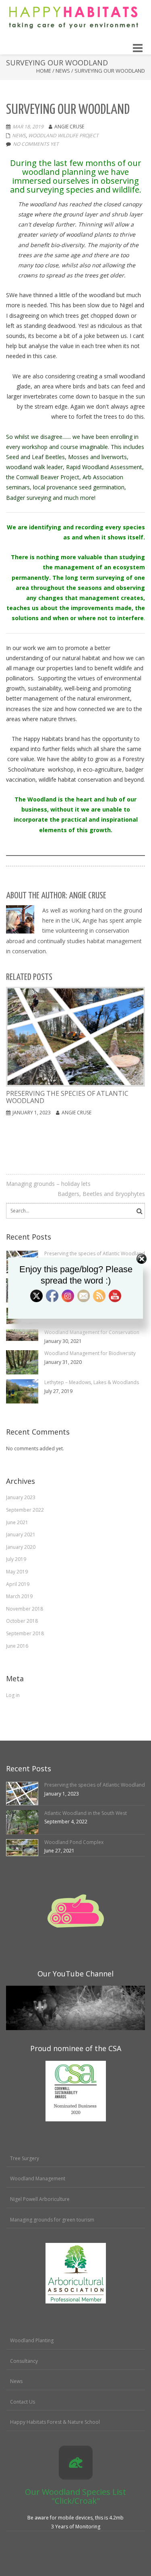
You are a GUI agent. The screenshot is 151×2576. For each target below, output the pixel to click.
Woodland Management (38, 2178)
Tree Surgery (25, 2158)
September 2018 (25, 1633)
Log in (13, 1695)
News (63, 71)
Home (44, 71)
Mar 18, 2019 (28, 127)
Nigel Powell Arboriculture (40, 2199)
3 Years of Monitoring (76, 2527)
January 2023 (21, 1497)
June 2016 (17, 1646)
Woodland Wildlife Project (63, 135)
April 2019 (18, 1584)
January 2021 (21, 1534)
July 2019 (16, 1559)
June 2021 (17, 1522)
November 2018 (25, 1609)
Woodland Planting (32, 2340)
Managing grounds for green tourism (52, 2220)
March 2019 (19, 1596)
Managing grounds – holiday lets (48, 1184)
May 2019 (17, 1572)
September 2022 (25, 1510)
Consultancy (24, 2361)
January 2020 (21, 1547)
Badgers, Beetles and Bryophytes (101, 1194)
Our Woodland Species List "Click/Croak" (75, 2496)
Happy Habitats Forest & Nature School (55, 2422)
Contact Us (23, 2402)
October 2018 (22, 1621)
